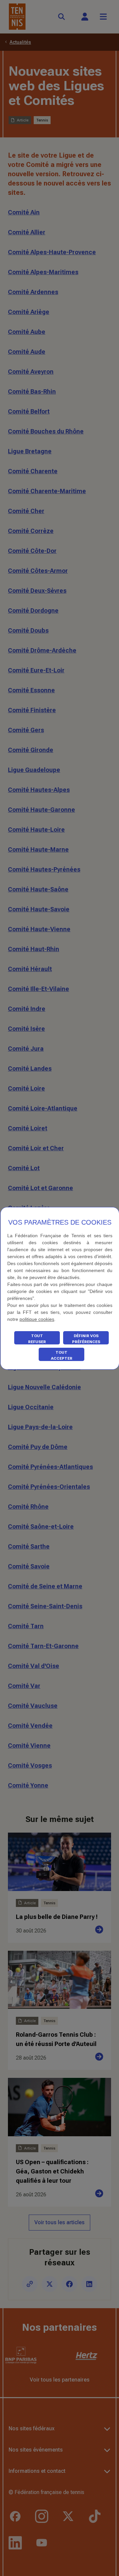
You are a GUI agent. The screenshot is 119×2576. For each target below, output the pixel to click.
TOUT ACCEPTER (62, 1355)
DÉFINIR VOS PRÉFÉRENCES (86, 1339)
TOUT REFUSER (37, 1339)
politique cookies (37, 1319)
